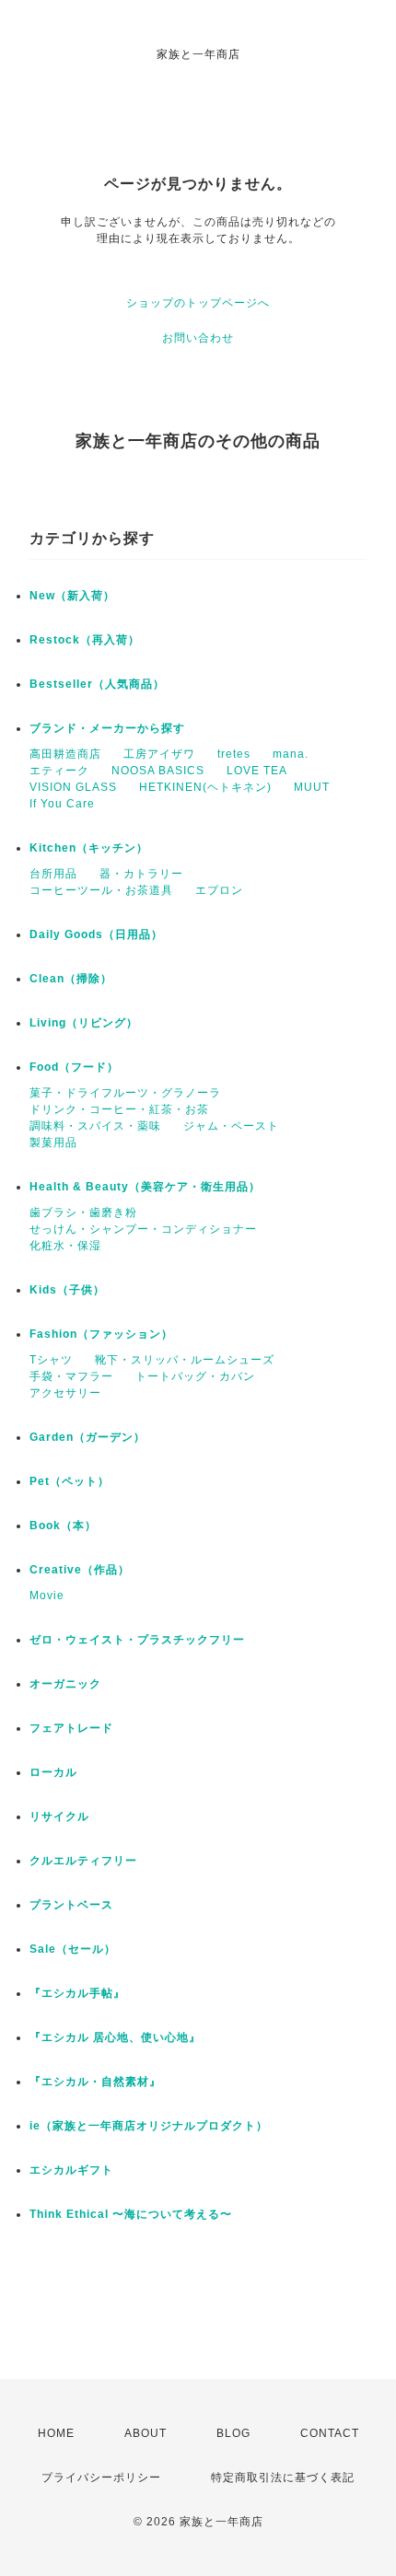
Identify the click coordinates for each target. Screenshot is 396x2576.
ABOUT (146, 2433)
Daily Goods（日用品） (96, 934)
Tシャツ (51, 1360)
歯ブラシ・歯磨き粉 (83, 1213)
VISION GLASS (73, 787)
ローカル (53, 1772)
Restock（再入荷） (85, 640)
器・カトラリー (141, 874)
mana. (291, 754)
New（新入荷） (72, 596)
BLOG (233, 2433)
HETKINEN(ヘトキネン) (205, 787)
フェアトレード (71, 1728)
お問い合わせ (198, 338)
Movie (47, 1595)
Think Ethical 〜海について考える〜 (131, 2214)
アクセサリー (65, 1393)
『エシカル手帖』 (77, 1993)
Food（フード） (74, 1067)
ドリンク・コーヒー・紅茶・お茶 (119, 1109)
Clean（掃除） (71, 979)
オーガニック (65, 1684)
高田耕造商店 (65, 754)
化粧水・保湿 (65, 1246)
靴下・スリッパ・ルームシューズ (185, 1360)
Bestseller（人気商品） (97, 684)
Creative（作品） (80, 1570)
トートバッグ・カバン (195, 1376)
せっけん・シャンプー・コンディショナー (143, 1229)
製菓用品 (53, 1143)
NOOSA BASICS (158, 771)
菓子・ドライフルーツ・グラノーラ (125, 1093)
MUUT (312, 787)
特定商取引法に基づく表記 (283, 2477)
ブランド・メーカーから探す (107, 728)
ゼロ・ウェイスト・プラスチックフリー (137, 1640)
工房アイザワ (159, 754)
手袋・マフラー (71, 1376)
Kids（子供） (67, 1290)
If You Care (62, 804)
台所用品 (53, 874)
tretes (234, 754)
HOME (56, 2433)
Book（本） (63, 1526)
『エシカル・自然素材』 (95, 2082)
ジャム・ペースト (231, 1126)
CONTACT (330, 2433)
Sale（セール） (73, 1949)
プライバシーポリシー (101, 2477)
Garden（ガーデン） (87, 1437)
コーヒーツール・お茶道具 (101, 890)
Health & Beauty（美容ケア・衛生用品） (145, 1187)
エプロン (219, 890)
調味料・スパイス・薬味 (95, 1126)
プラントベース (71, 1905)
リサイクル (59, 1816)
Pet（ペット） (70, 1481)
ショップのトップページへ (198, 303)
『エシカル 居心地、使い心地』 (115, 2037)
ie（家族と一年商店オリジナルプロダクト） (149, 2126)
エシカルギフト (71, 2170)
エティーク (59, 771)
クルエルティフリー (83, 1861)
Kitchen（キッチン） (89, 848)
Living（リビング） (84, 1023)
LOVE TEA (257, 771)
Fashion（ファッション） (101, 1334)
